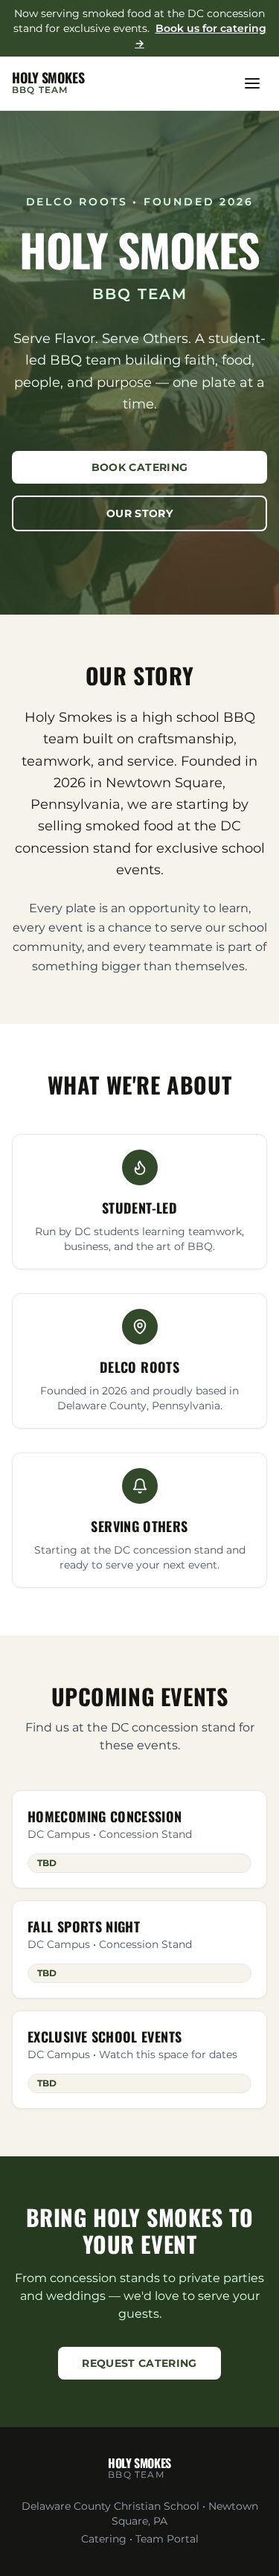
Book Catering (140, 467)
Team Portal (167, 2539)
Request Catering (139, 2363)
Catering (104, 2539)
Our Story (139, 513)
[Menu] (252, 83)
